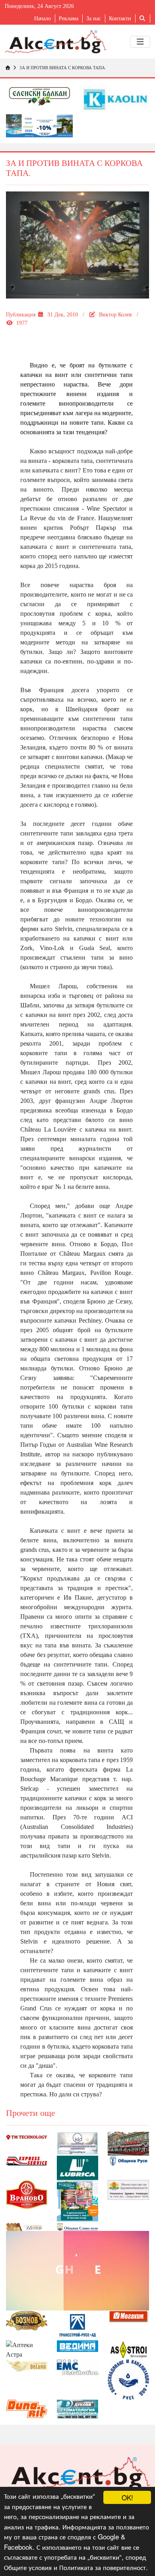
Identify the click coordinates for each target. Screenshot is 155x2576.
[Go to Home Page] (8, 68)
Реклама (69, 19)
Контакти (120, 19)
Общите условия (28, 2567)
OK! (127, 2497)
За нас (94, 19)
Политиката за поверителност (103, 2567)
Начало (43, 19)
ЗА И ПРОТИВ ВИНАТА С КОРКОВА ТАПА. (63, 68)
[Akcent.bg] (56, 42)
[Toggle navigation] (140, 42)
